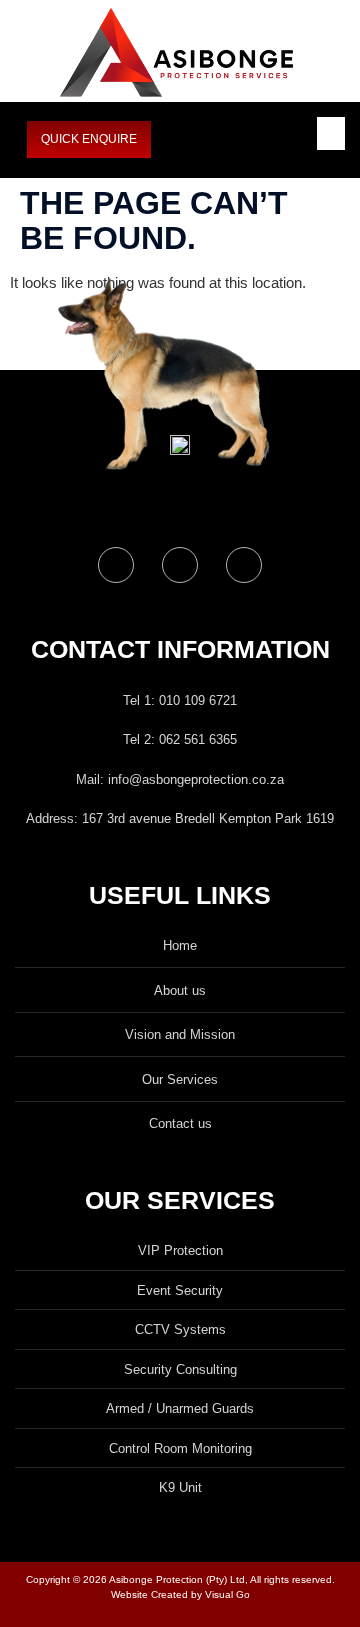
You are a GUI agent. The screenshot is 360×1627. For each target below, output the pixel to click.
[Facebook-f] (116, 565)
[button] (331, 133)
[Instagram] (244, 565)
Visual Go (226, 1594)
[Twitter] (180, 565)
